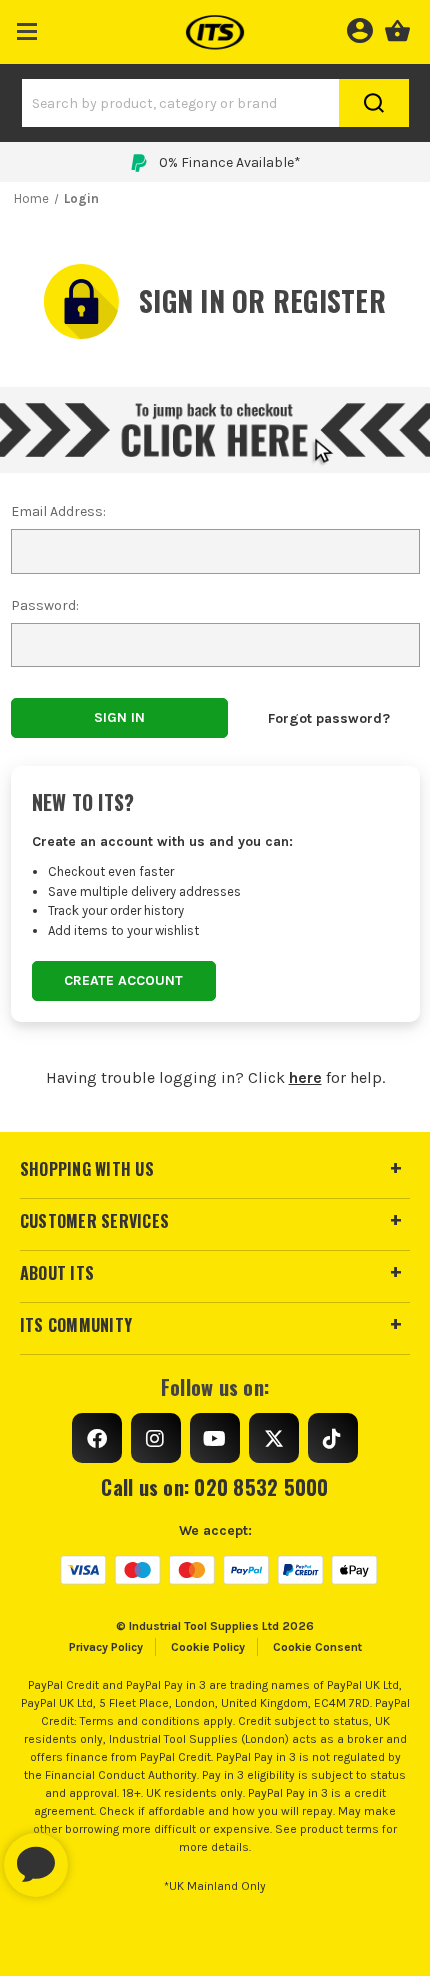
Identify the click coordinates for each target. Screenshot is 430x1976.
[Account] (359, 28)
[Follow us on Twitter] (274, 1438)
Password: (45, 605)
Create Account (123, 980)
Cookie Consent (317, 1647)
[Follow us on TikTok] (333, 1438)
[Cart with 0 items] (397, 28)
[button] (27, 27)
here (305, 1077)
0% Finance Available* (230, 162)
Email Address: (58, 511)
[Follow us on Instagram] (156, 1438)
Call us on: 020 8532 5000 (214, 1487)
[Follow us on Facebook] (97, 1438)
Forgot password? (329, 718)
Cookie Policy (208, 1647)
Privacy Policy (106, 1647)
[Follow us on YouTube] (215, 1438)
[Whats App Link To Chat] (100, 1855)
